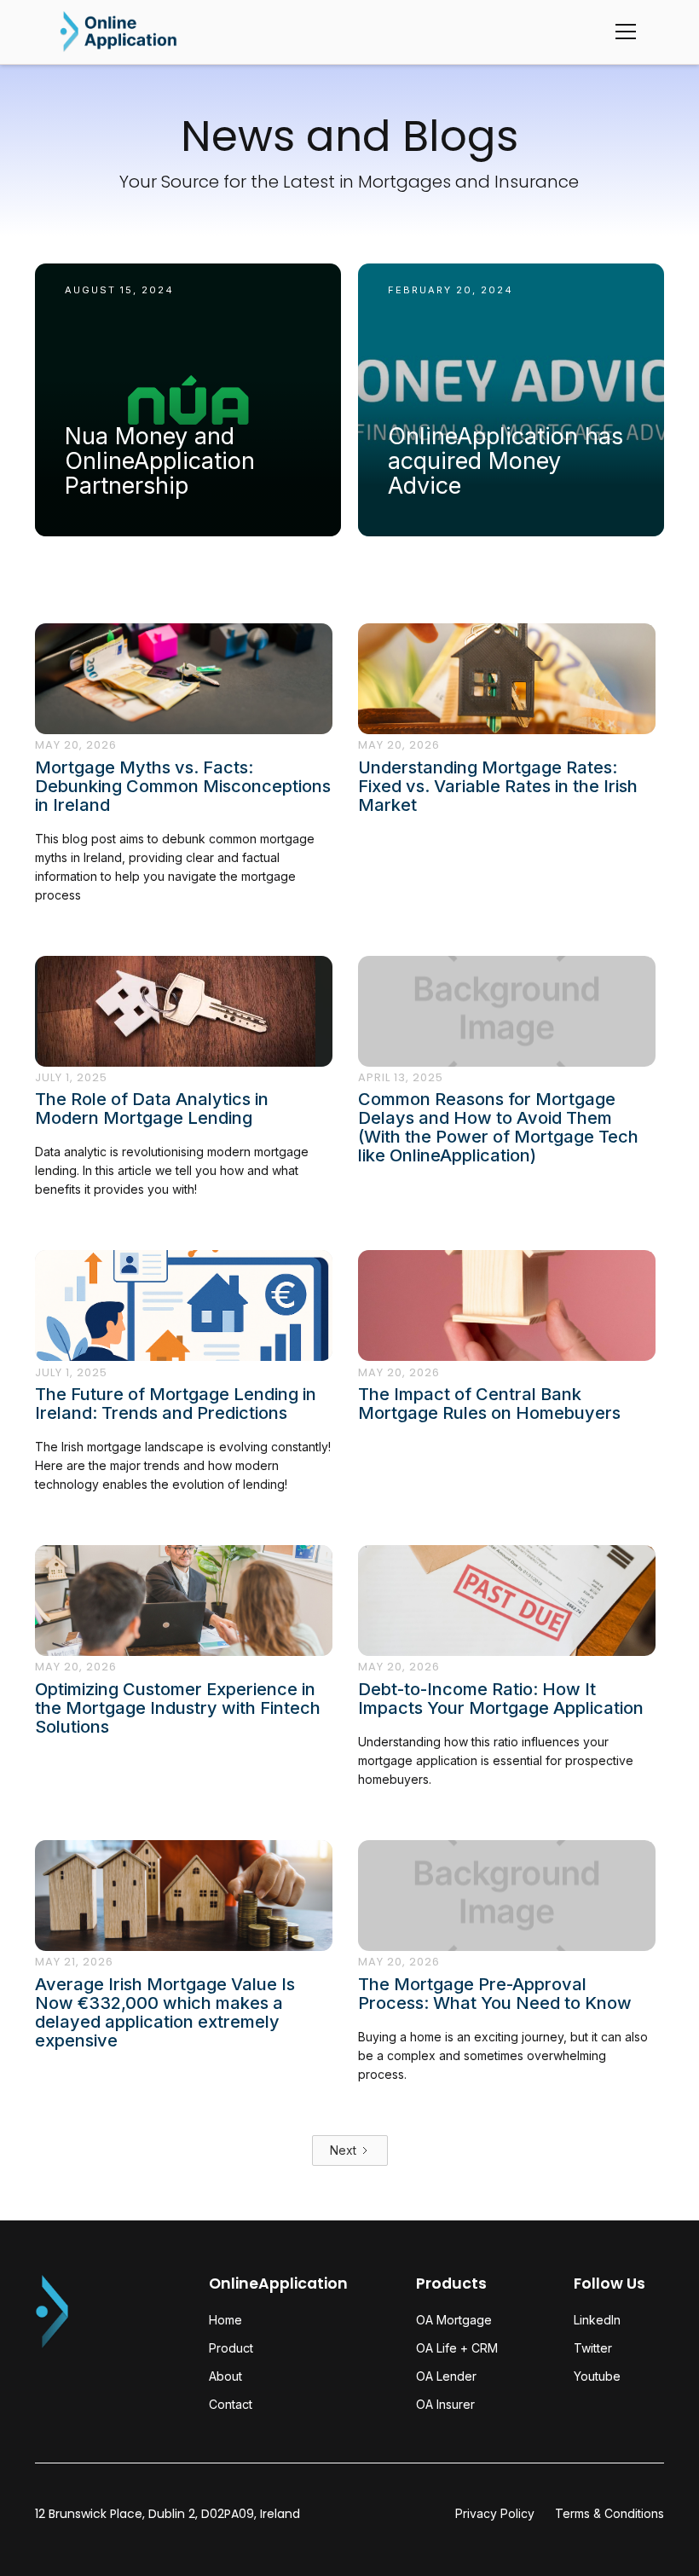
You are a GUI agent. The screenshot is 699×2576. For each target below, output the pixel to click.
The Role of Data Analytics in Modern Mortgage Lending (152, 1109)
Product (231, 2348)
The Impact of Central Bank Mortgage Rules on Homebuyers (489, 1404)
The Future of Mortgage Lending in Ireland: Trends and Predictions (176, 1404)
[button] (622, 32)
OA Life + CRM (457, 2348)
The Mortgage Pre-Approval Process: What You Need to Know (495, 1994)
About (225, 2376)
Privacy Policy (495, 2514)
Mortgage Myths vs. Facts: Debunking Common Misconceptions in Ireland (183, 786)
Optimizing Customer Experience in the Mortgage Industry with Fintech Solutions (178, 1708)
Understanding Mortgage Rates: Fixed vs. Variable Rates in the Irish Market (498, 786)
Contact (231, 2404)
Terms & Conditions (609, 2514)
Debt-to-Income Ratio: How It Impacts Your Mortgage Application (501, 1699)
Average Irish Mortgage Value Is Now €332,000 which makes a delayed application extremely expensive (165, 2012)
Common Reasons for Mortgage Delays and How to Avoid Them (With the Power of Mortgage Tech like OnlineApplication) (498, 1127)
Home (225, 2320)
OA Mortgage (454, 2320)
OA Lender (446, 2376)
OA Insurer (445, 2404)
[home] (118, 32)
